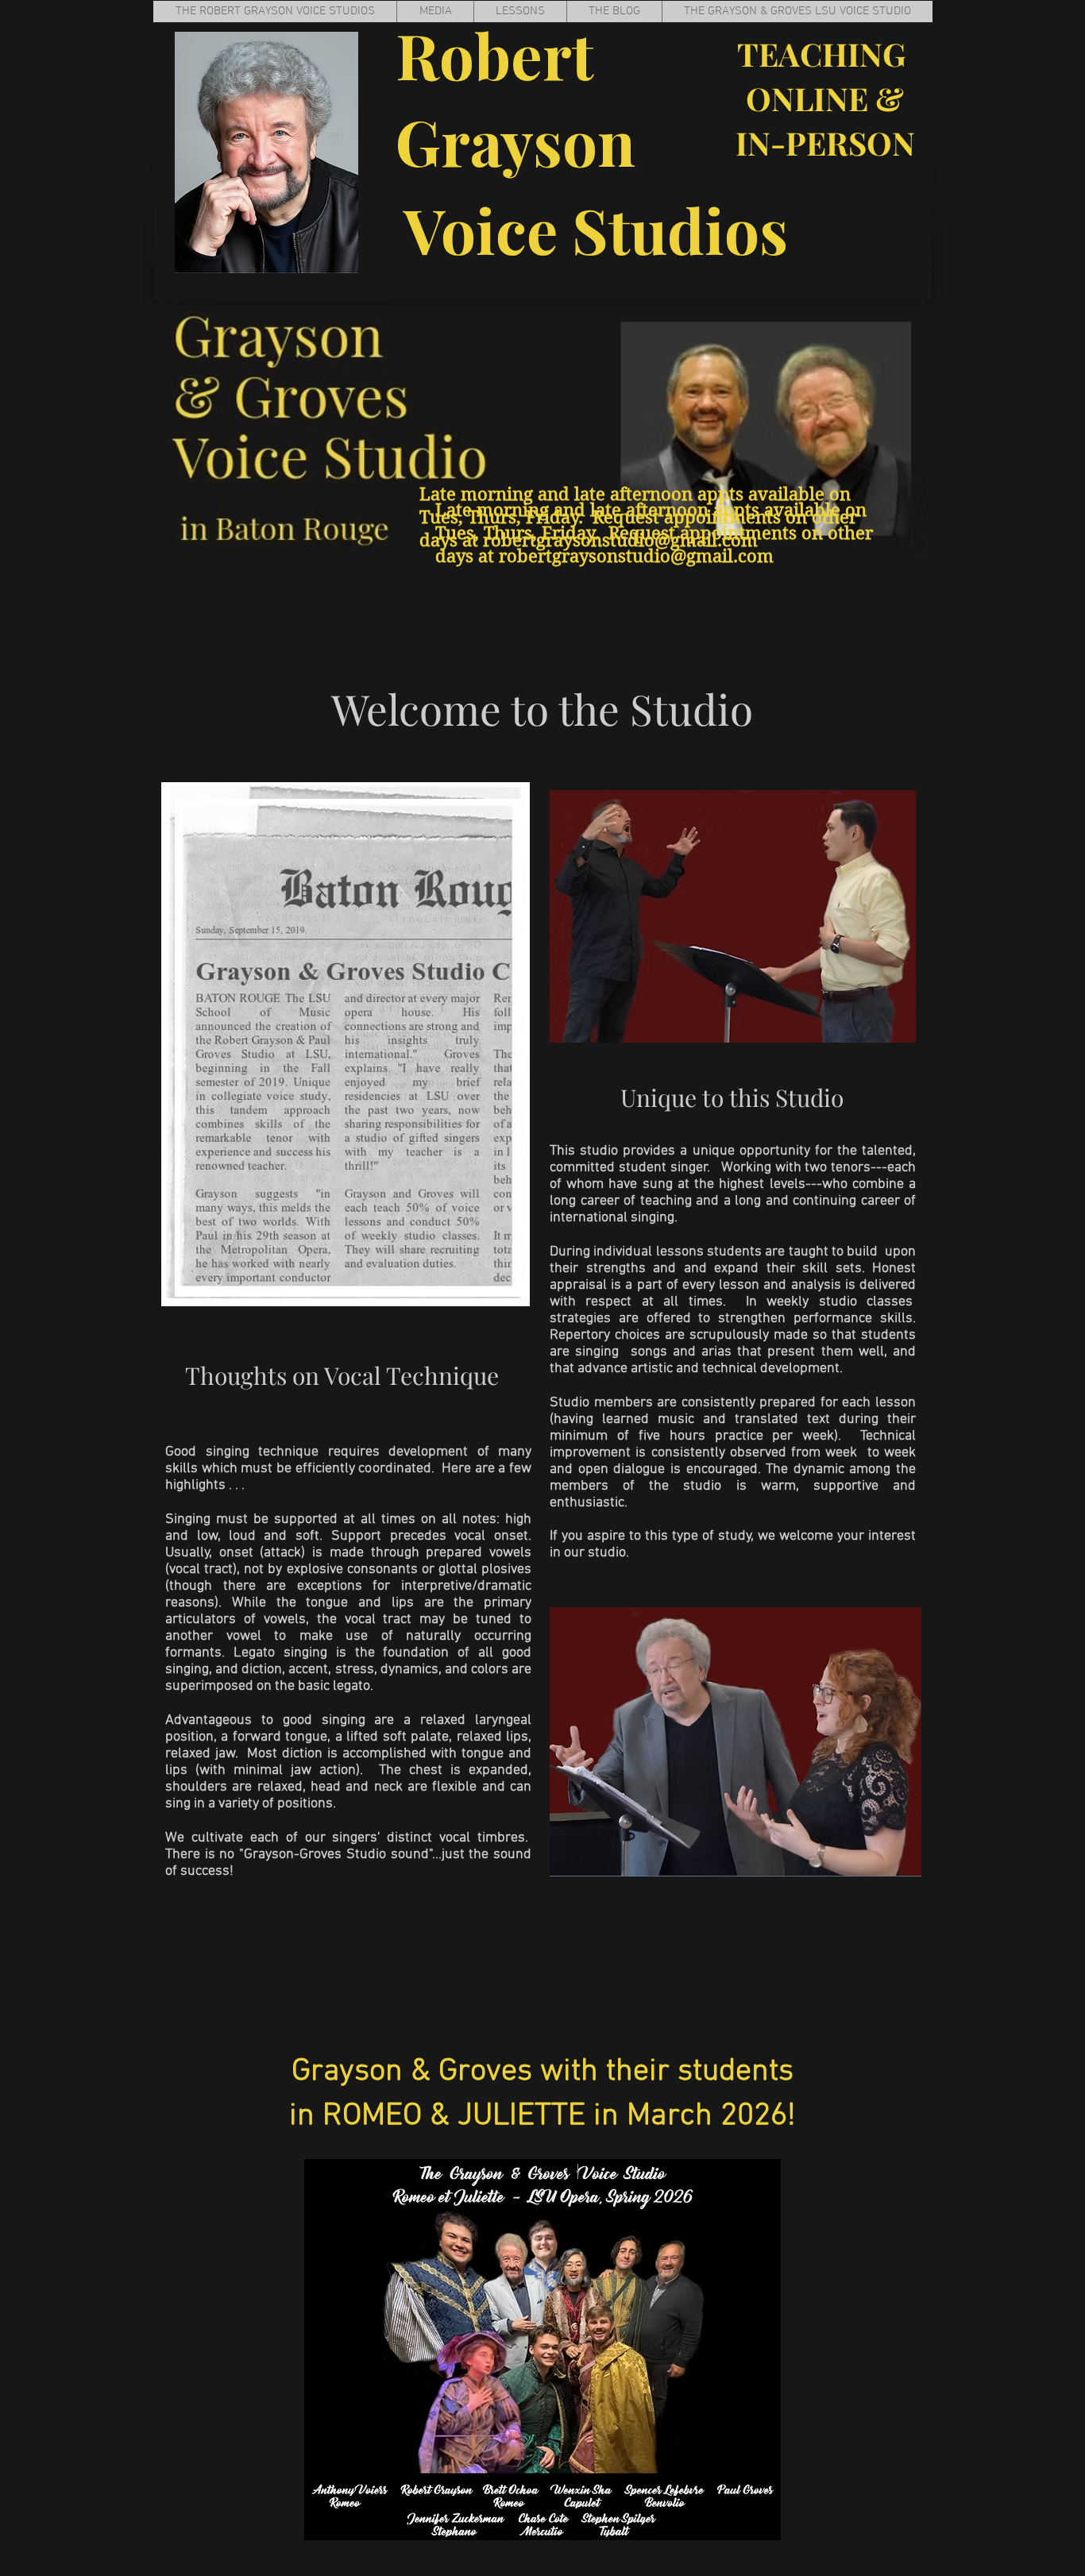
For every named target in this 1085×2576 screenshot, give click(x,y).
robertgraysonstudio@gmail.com (636, 556)
